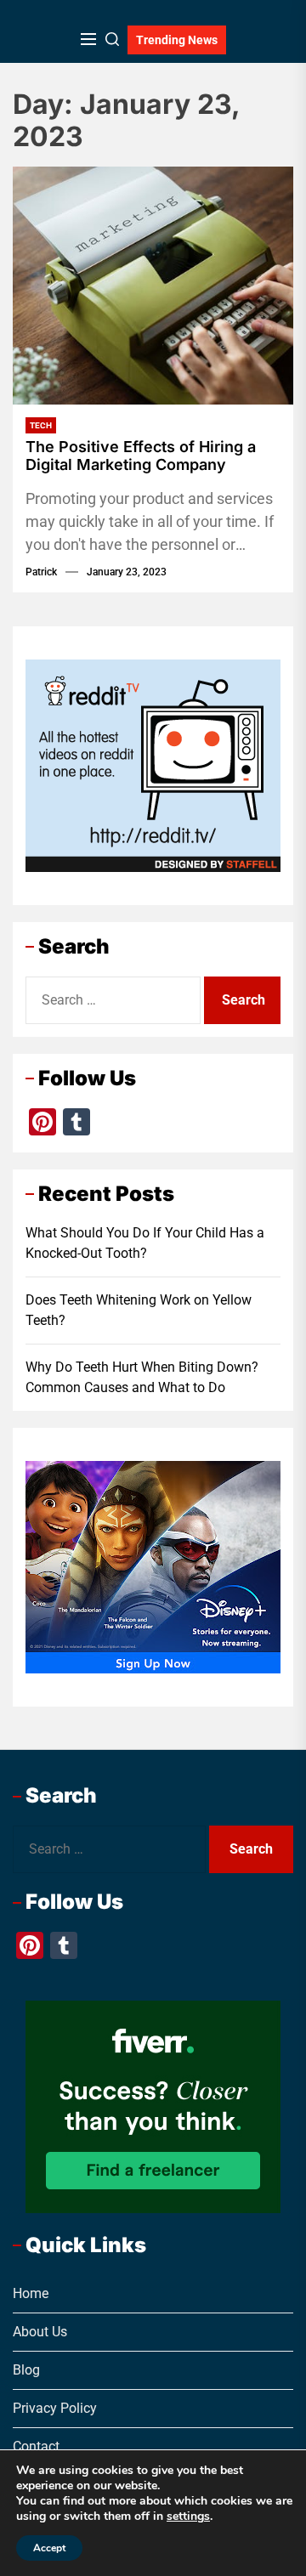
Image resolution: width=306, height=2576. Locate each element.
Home (31, 2293)
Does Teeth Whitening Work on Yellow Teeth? (139, 1310)
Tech (41, 425)
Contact (36, 2446)
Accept (49, 2548)
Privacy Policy (55, 2408)
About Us (40, 2332)
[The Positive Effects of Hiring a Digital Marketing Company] (153, 286)
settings (188, 2517)
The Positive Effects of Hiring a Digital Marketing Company (141, 456)
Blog (26, 2370)
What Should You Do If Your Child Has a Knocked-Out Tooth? (145, 1243)
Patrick (41, 572)
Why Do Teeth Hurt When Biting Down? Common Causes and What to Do (142, 1377)
